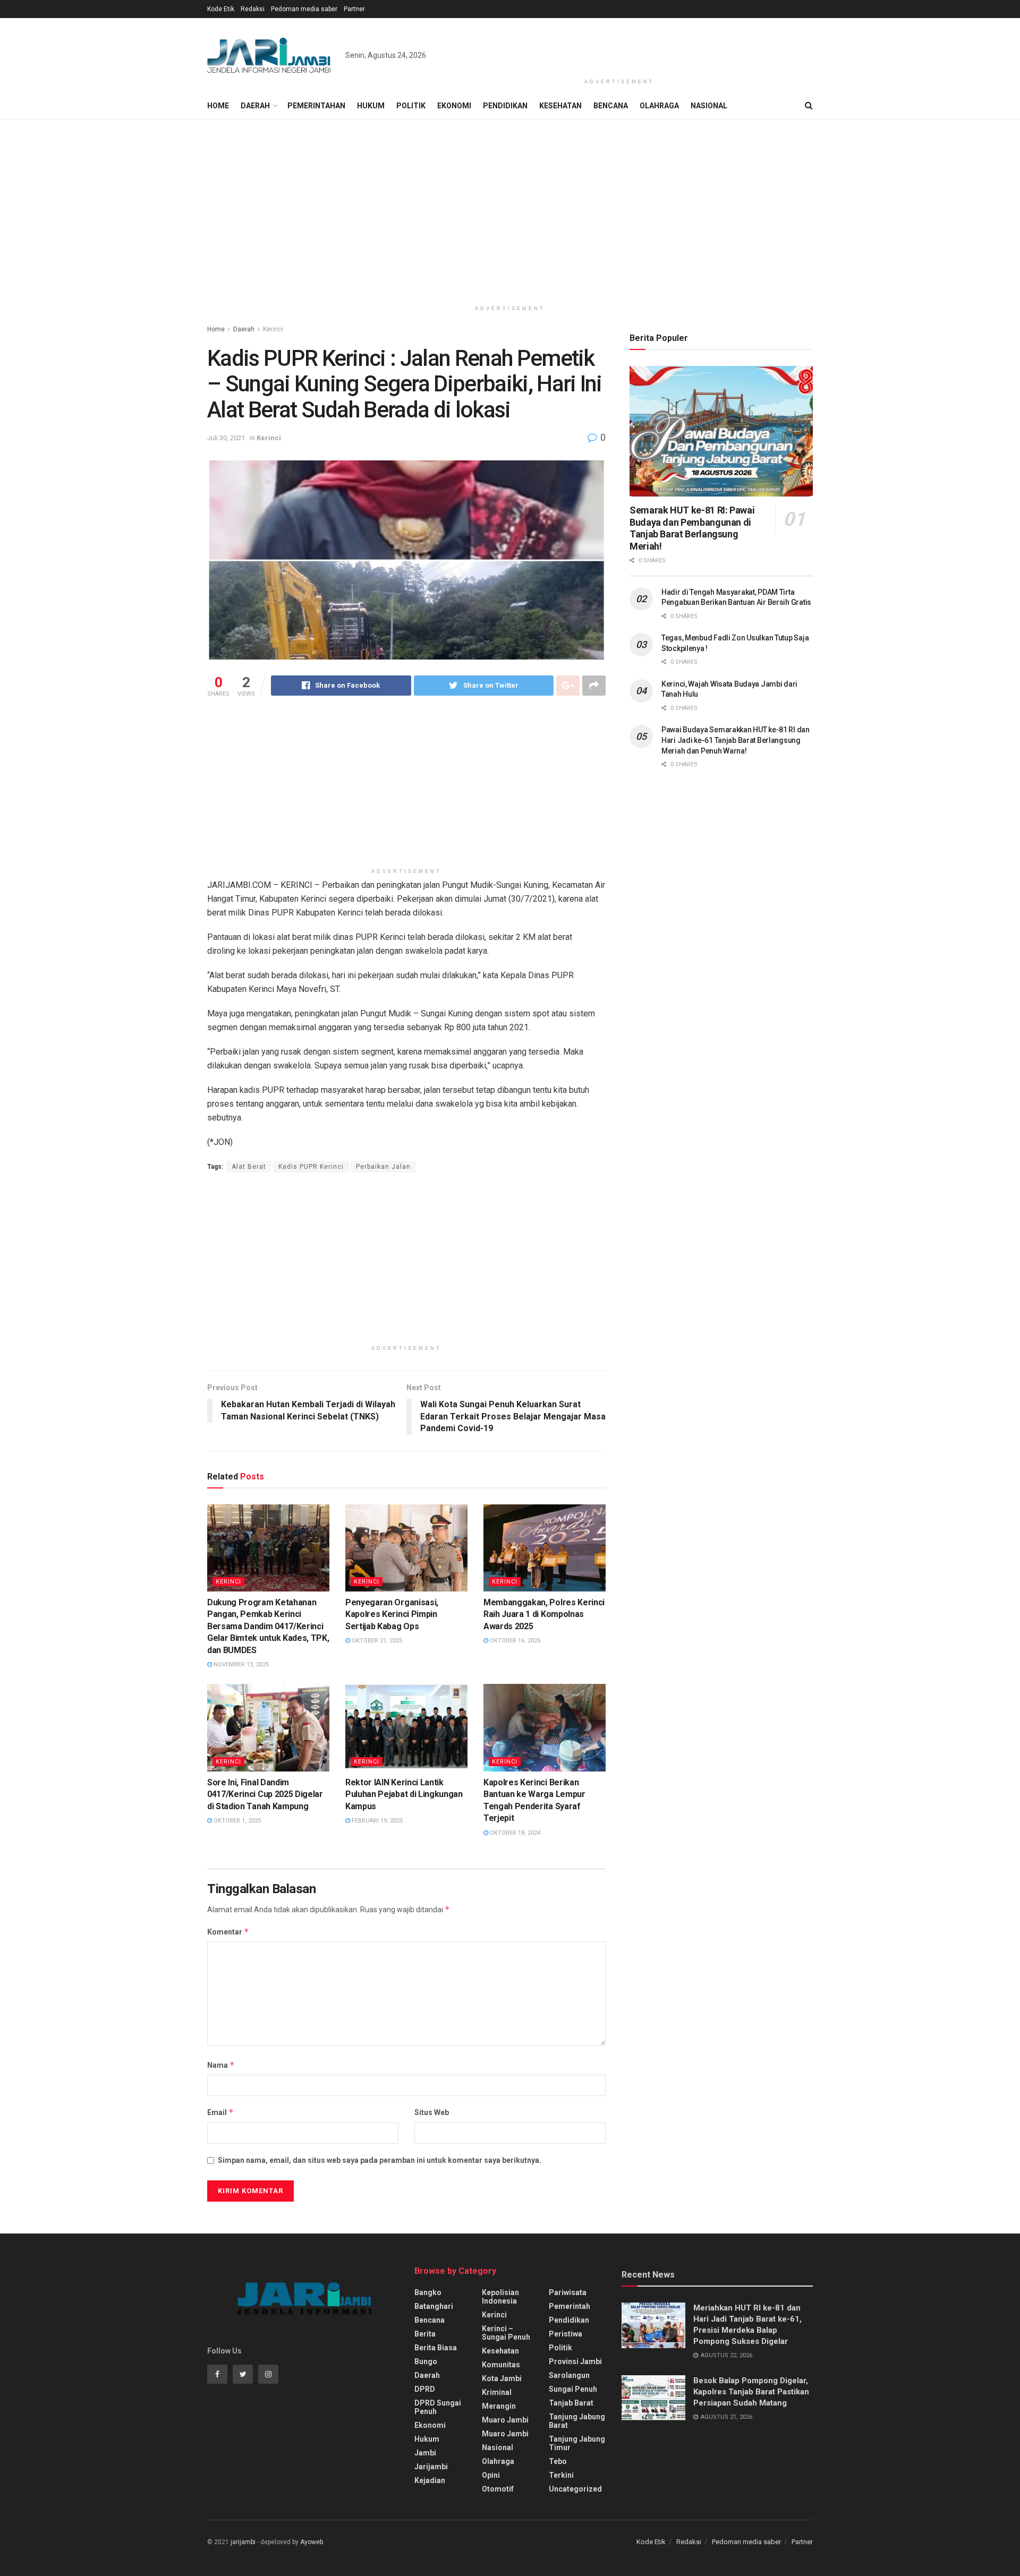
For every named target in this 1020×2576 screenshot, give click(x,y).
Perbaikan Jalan (383, 1167)
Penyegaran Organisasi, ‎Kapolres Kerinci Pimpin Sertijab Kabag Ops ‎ (392, 1614)
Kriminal (497, 2392)
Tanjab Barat (571, 2403)
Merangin (499, 2406)
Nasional (709, 106)
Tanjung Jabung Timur (577, 2443)
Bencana (611, 106)
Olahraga (659, 106)
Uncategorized (575, 2489)
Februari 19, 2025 (376, 1821)
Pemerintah (569, 2306)
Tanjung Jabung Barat (577, 2421)
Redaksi (253, 9)
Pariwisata (568, 2292)
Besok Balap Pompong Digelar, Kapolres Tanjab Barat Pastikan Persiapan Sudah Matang (751, 2392)
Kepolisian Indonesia (500, 2297)
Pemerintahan (316, 106)
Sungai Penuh (573, 2389)
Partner (354, 9)
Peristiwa (566, 2334)
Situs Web (432, 2112)
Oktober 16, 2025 (514, 1641)
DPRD (425, 2389)
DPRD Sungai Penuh (438, 2407)
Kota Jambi (502, 2378)
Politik (411, 106)
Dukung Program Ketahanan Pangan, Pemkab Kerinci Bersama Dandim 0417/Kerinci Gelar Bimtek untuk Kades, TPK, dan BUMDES (268, 1626)
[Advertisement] (619, 46)
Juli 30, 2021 (226, 438)
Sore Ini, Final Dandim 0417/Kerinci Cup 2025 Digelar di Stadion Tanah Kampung (265, 1794)
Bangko (428, 2292)
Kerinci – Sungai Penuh (506, 2333)
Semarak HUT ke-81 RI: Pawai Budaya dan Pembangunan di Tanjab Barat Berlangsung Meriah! (692, 528)
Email (220, 2112)
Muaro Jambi (505, 2420)
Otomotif (498, 2489)
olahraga (498, 2461)
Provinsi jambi (575, 2361)
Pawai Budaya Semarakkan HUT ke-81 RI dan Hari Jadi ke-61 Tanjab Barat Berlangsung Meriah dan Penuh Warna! (736, 740)
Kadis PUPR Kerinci (311, 1167)
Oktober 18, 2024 (514, 1833)
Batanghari (434, 2306)
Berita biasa (436, 2348)
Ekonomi (454, 106)
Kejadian (430, 2480)
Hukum (371, 106)
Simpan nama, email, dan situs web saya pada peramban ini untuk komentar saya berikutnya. (380, 2160)
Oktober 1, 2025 (236, 1821)
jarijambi (243, 2542)
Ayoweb (312, 2542)
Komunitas (501, 2365)
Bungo (426, 2361)
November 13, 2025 (240, 1664)
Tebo (558, 2461)
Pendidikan (505, 106)
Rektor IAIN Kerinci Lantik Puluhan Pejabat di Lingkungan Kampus (404, 1794)
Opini (491, 2475)
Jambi (425, 2453)
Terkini (561, 2475)
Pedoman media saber (304, 9)
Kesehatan (560, 106)
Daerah (255, 106)
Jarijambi (431, 2467)
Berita (425, 2334)
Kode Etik (221, 9)
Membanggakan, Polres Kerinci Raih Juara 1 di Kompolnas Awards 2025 (544, 1614)
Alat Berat (249, 1167)
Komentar (228, 1932)
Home (218, 106)
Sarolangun (569, 2375)
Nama (221, 2065)
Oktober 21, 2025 (376, 1641)
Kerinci (273, 329)
